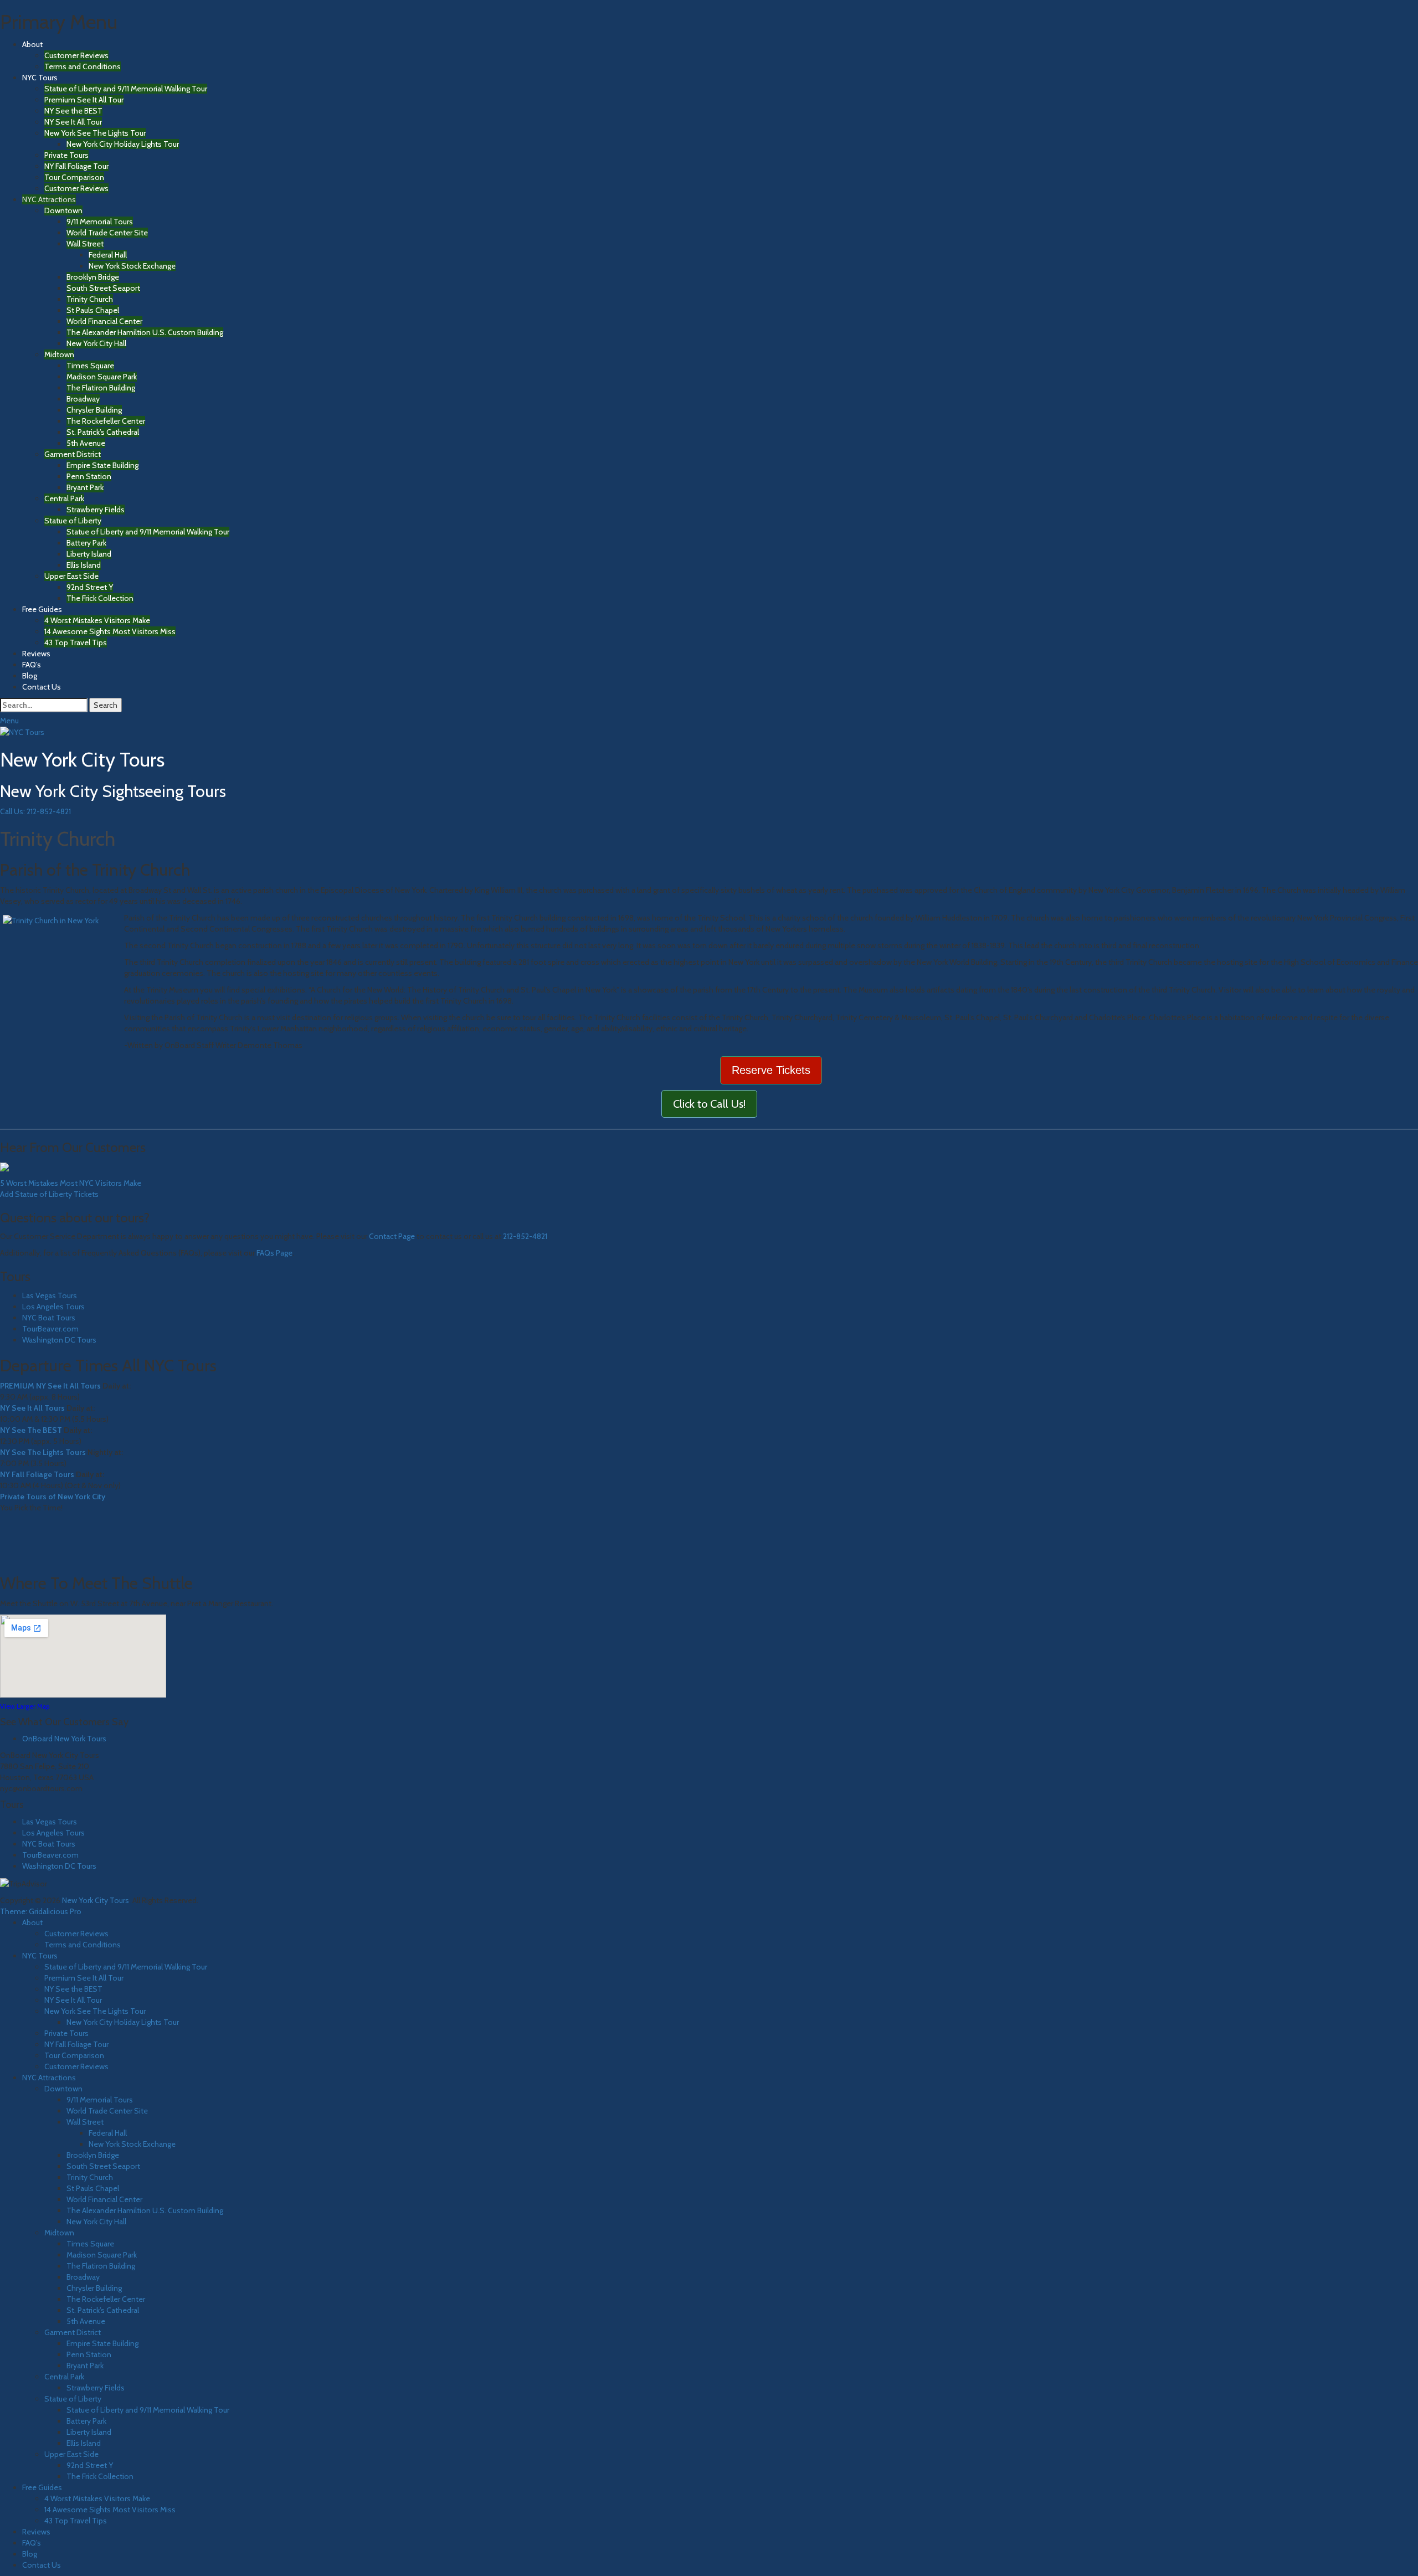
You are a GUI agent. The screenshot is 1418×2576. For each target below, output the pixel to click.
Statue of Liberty (73, 521)
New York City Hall (96, 343)
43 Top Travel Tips (76, 642)
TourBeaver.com (50, 1329)
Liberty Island (89, 554)
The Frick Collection (100, 598)
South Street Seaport (103, 288)
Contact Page (392, 1236)
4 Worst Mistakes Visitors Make (97, 620)
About (32, 44)
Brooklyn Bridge (93, 277)
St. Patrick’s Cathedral (103, 432)
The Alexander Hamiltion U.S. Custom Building (145, 332)
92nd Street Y (90, 587)
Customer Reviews (76, 55)
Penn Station (89, 476)
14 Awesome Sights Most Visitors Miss (110, 631)
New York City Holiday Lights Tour (123, 144)
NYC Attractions (49, 199)
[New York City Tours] (22, 732)
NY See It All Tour (73, 122)
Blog (30, 676)
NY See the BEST (73, 111)
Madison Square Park (102, 377)
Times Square (90, 366)
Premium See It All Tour (84, 100)
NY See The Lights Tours (43, 1452)
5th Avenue (86, 443)
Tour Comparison (74, 177)
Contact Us (42, 687)
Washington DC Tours (59, 1340)
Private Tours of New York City (53, 1497)
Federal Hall (108, 255)
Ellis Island (84, 565)
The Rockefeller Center (106, 421)
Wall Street (85, 244)
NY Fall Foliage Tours (37, 1474)
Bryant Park (85, 487)
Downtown (63, 210)
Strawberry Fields (96, 510)
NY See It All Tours (32, 1408)
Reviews (36, 654)
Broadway (83, 399)
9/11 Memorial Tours (100, 222)
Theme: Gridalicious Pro (41, 1911)
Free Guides (42, 609)
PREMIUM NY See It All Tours (50, 1386)
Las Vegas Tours (50, 1295)
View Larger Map (25, 1706)
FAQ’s (32, 665)
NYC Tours (40, 78)
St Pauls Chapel (93, 310)
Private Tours (66, 155)
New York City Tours (82, 759)
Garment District (73, 454)
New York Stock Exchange (132, 266)
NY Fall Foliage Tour (76, 166)
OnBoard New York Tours (64, 1739)
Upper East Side (71, 576)
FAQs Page (274, 1253)
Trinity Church (90, 299)
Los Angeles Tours (53, 1307)
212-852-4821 (525, 1236)
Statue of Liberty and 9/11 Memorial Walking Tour (126, 89)
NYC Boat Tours (49, 1318)
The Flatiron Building (101, 388)
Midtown (59, 354)
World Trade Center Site (107, 233)
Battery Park (86, 543)
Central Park (64, 498)
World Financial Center (104, 321)
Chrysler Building (94, 410)
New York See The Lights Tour (95, 133)
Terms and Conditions (83, 66)
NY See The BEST (31, 1430)
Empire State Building (102, 465)
